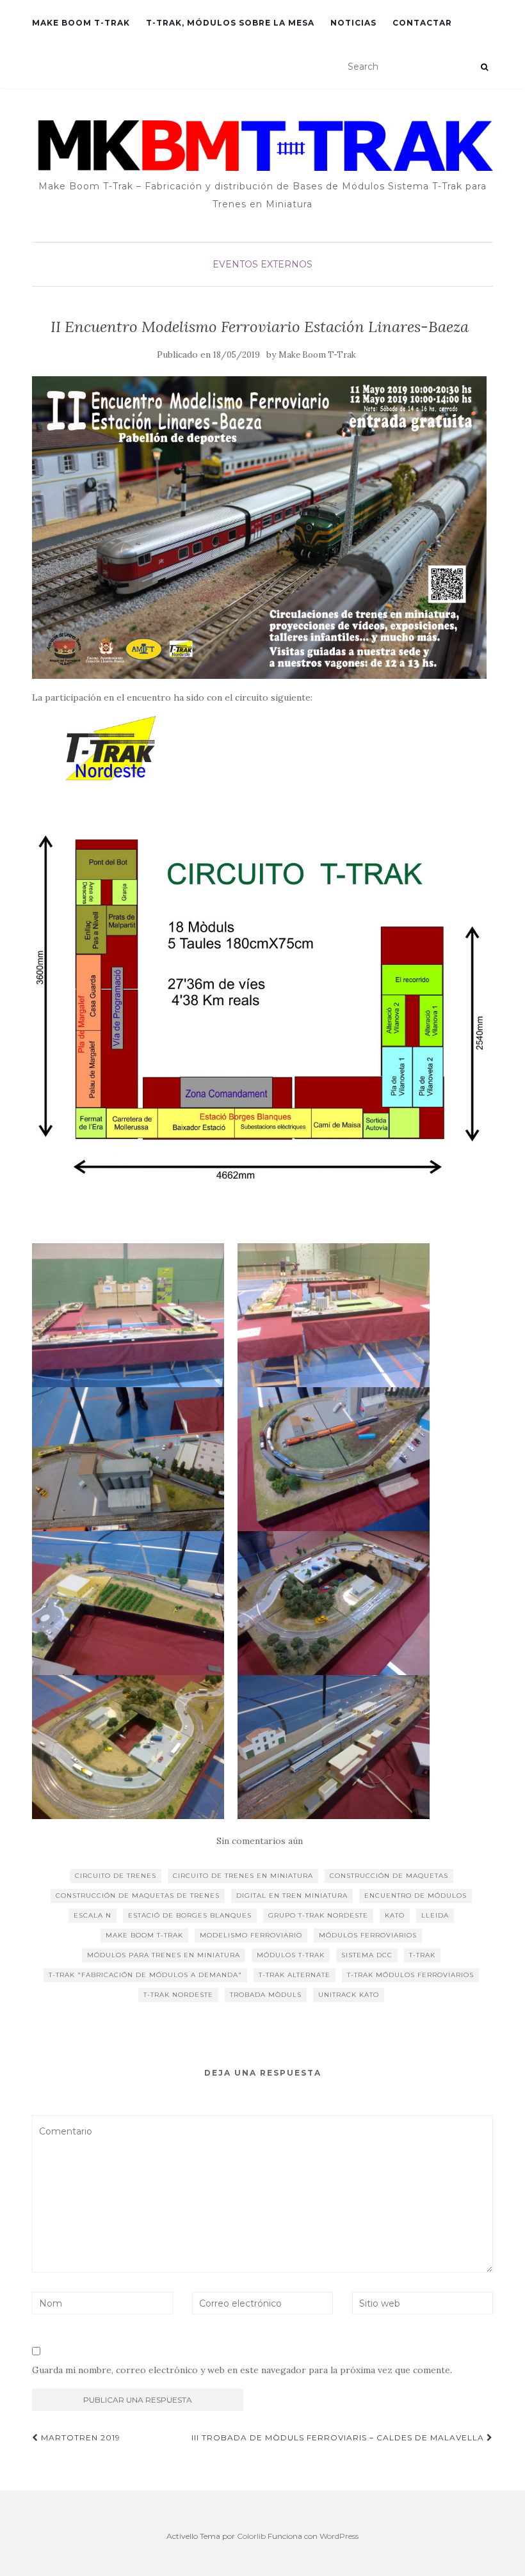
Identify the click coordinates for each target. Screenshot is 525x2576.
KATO (395, 1915)
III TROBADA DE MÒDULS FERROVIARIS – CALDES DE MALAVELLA (339, 2437)
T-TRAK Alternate (295, 1975)
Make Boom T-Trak (317, 355)
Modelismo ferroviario (251, 1935)
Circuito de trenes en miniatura (243, 1876)
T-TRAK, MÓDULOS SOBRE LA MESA (230, 23)
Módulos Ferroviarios (368, 1935)
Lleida (435, 1915)
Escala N (93, 1915)
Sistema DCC (367, 1955)
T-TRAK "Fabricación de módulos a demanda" (145, 1975)
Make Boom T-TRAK (144, 1935)
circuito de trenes (116, 1876)
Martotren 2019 (79, 2437)
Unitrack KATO (349, 1995)
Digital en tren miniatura (292, 1896)
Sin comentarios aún (260, 1841)
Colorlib (251, 2536)
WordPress (339, 2536)
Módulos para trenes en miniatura (164, 1955)
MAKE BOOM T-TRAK (81, 23)
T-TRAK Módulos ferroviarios (410, 1975)
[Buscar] (484, 67)
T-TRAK (422, 1955)
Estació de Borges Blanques (190, 1915)
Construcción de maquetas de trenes (138, 1896)
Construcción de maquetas (389, 1876)
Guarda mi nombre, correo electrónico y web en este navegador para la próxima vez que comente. (242, 2370)
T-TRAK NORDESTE (178, 1995)
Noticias (353, 23)
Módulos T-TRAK (291, 1955)
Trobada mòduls (266, 1995)
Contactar (422, 23)
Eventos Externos (262, 264)
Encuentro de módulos (416, 1896)
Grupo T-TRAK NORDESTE (318, 1915)
